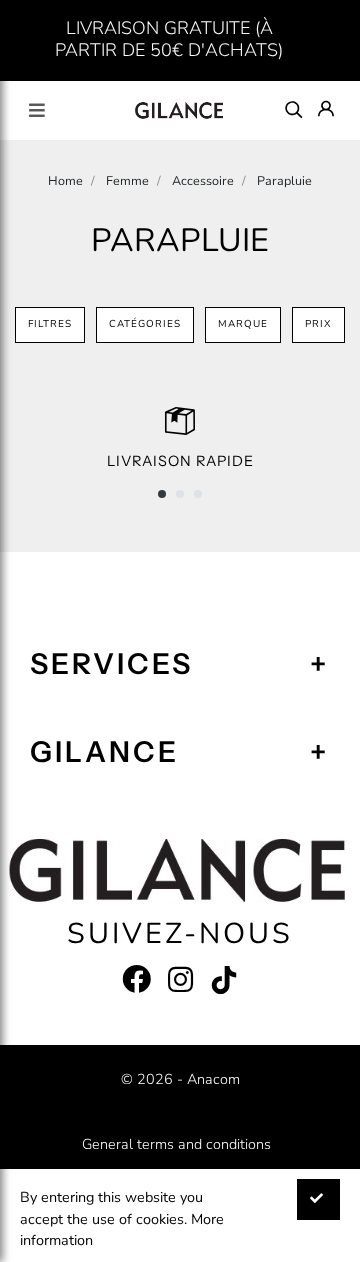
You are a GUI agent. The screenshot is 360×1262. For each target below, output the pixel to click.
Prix (318, 324)
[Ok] (318, 1199)
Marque (243, 324)
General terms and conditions (176, 1144)
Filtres (50, 324)
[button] (162, 494)
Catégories (145, 324)
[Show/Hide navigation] (37, 110)
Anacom (213, 1079)
